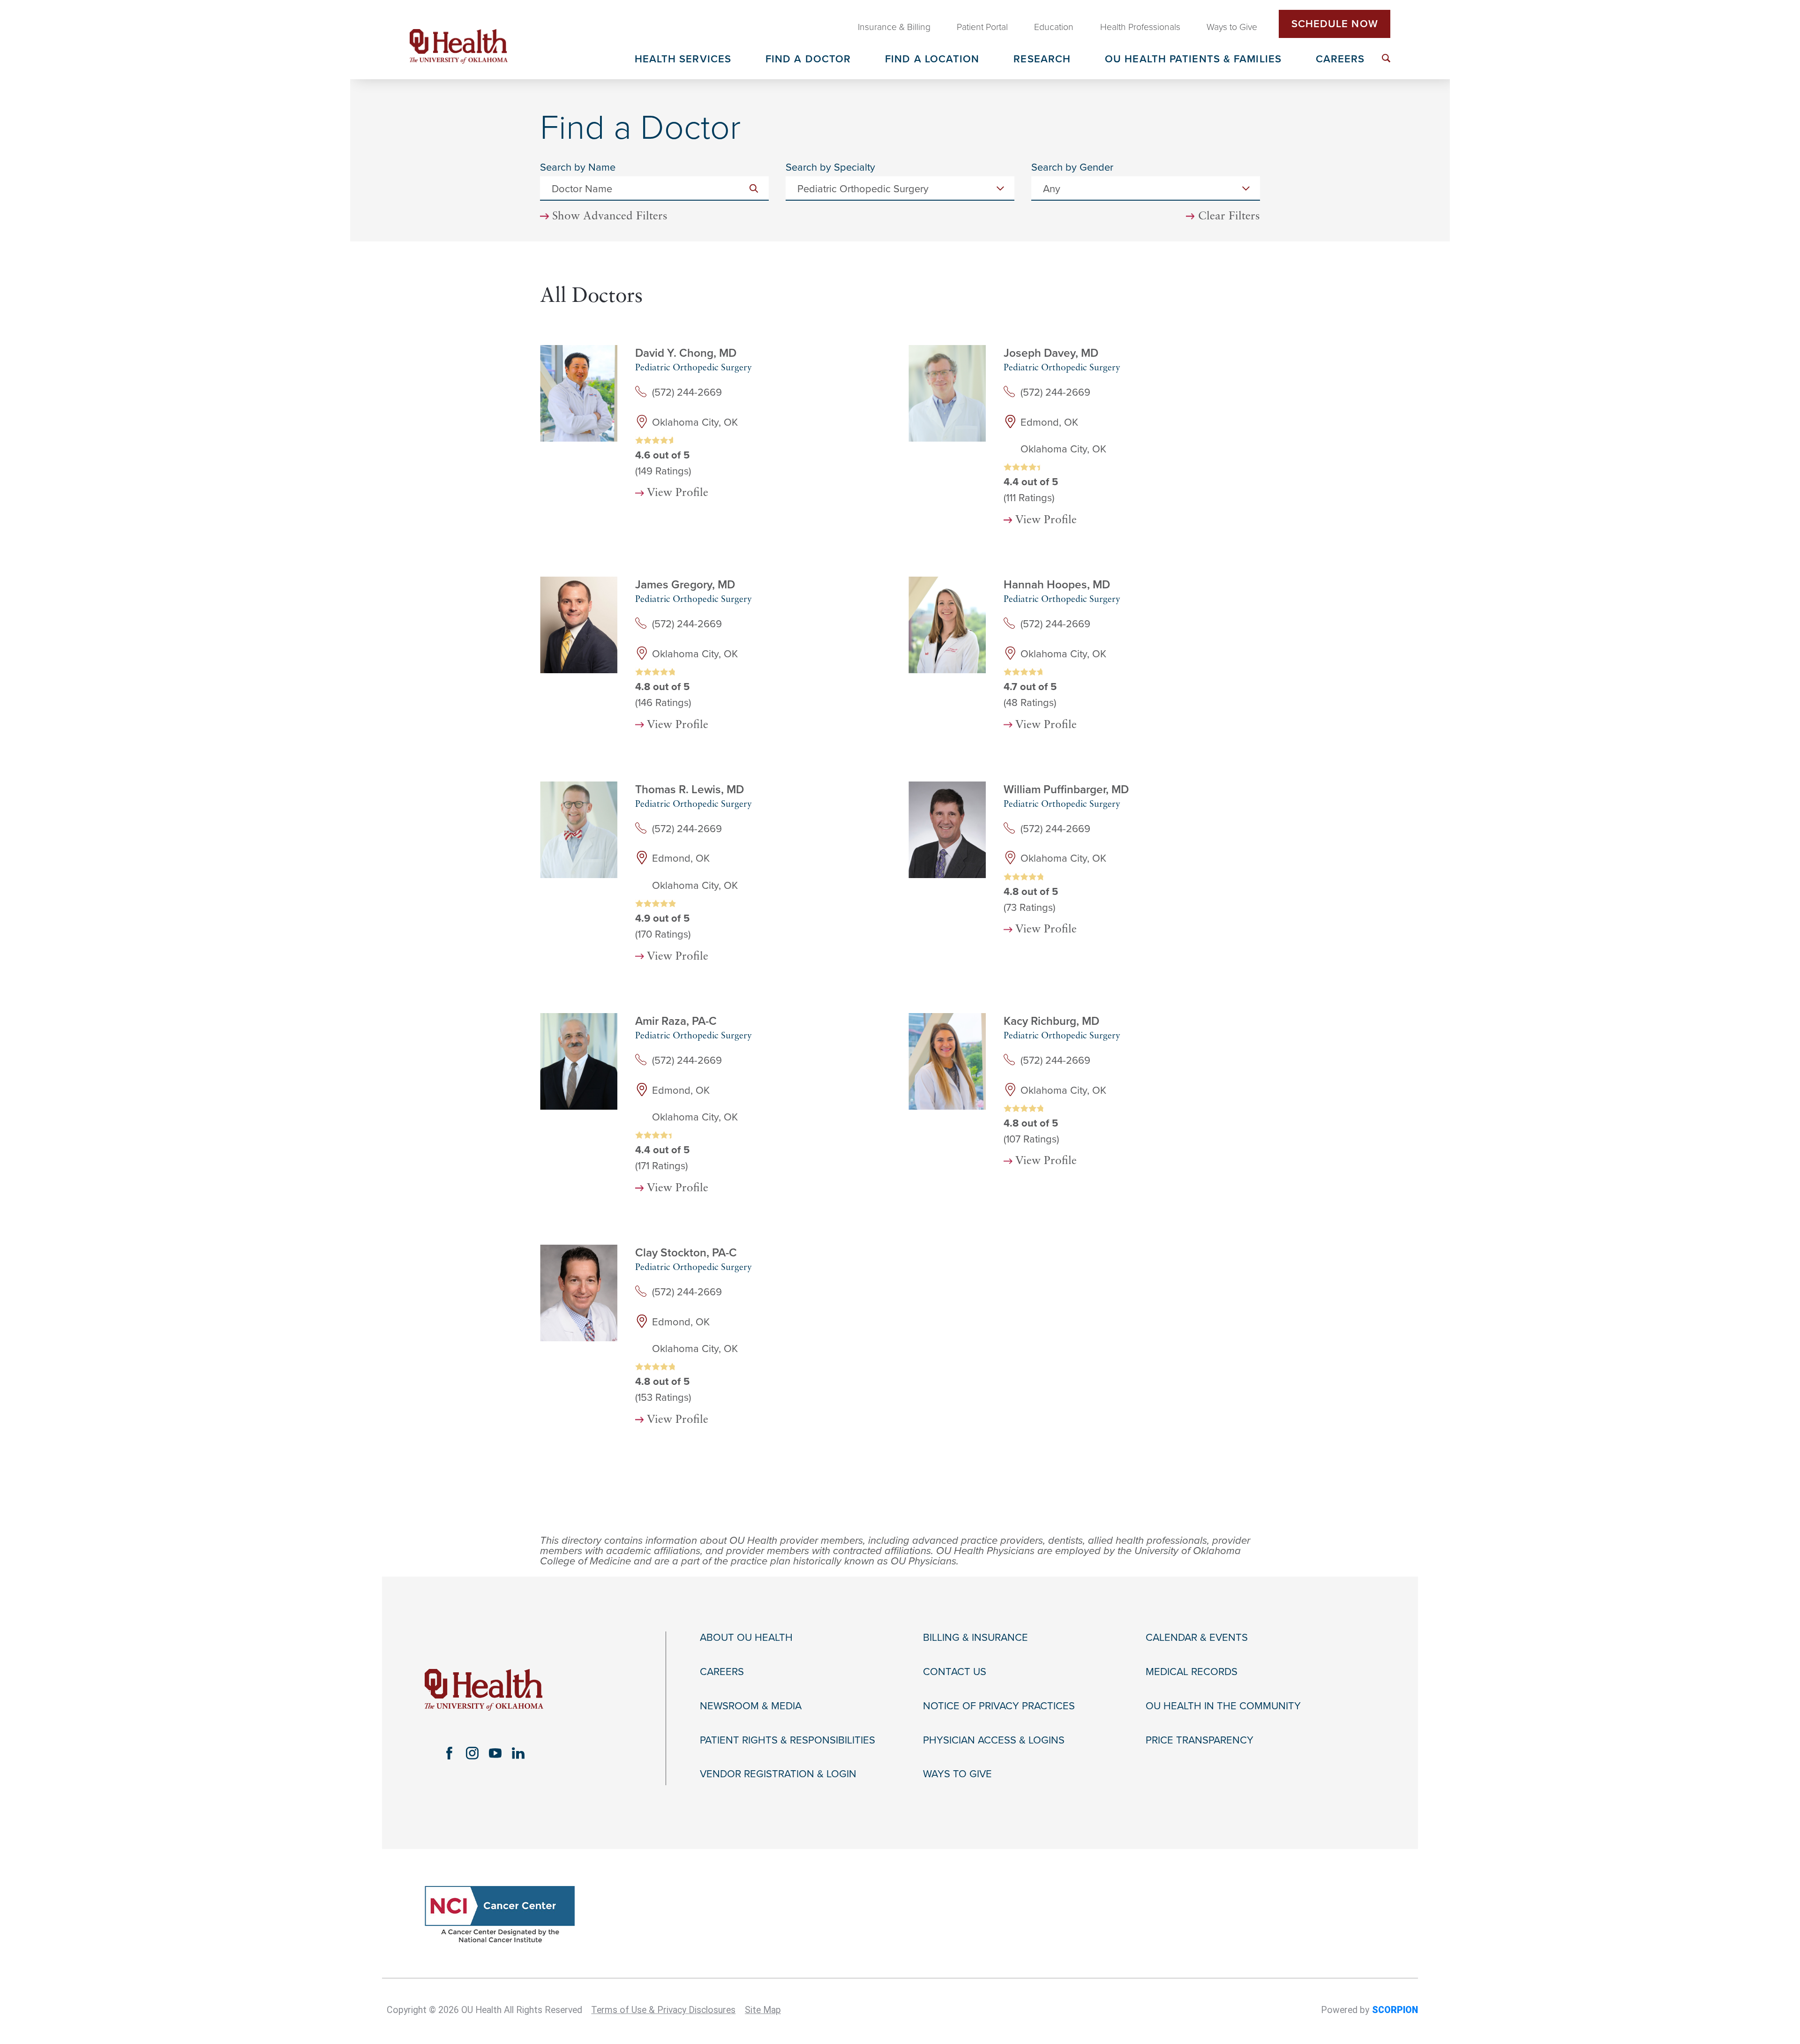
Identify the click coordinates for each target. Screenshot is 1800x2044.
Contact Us (955, 1672)
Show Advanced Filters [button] (610, 217)
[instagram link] (472, 1753)
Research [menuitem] (1042, 60)
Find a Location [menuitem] (932, 60)
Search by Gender (1072, 167)
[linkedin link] (518, 1753)
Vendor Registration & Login (778, 1774)
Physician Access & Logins (994, 1740)
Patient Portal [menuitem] (982, 27)
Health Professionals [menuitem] (1140, 27)
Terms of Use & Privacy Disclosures (663, 2010)
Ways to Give (957, 1774)
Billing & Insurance (975, 1638)
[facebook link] (449, 1753)
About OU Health (746, 1638)
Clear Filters (1229, 217)
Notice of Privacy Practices (999, 1706)
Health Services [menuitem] (683, 60)
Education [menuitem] (1054, 27)
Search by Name (578, 167)
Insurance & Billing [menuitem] (894, 27)
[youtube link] (495, 1753)
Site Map (763, 2010)
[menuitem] (1386, 58)
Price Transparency (1200, 1740)
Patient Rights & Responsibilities (787, 1740)
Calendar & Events (1197, 1638)
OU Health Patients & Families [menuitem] (1193, 60)
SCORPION (1395, 2010)
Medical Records (1192, 1672)
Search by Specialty (830, 167)
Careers (722, 1672)
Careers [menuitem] (1340, 60)
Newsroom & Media (751, 1706)
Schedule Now (1335, 24)
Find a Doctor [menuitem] (808, 60)
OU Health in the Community (1223, 1706)
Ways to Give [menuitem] (1232, 27)
